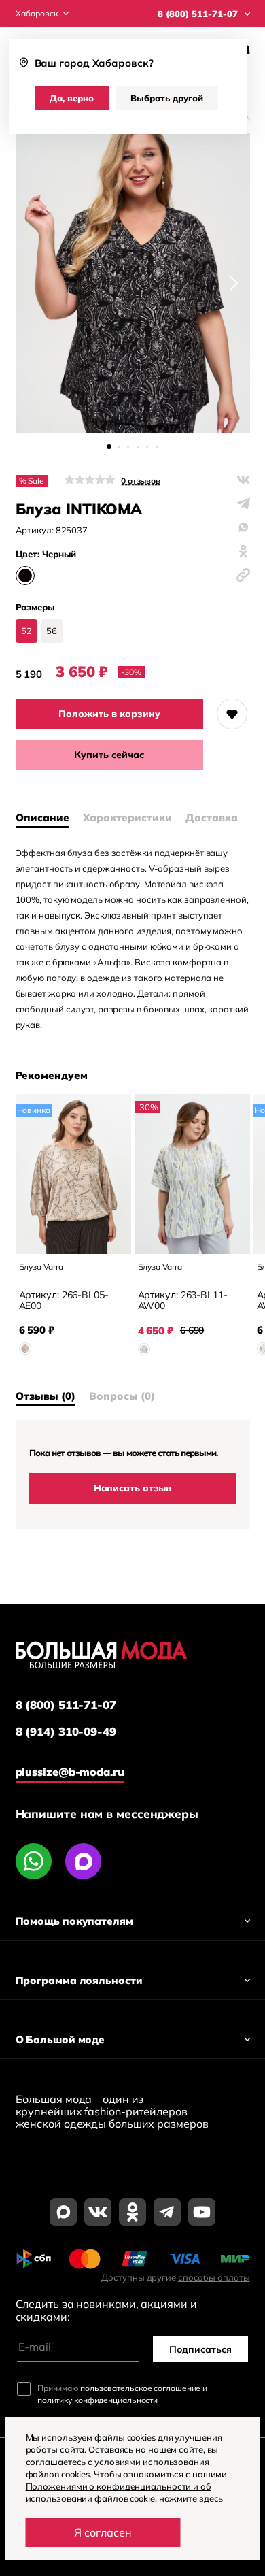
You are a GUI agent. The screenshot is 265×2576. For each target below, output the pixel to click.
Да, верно (72, 98)
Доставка (212, 818)
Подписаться (200, 2349)
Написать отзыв (133, 1488)
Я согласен (103, 2532)
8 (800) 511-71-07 (66, 1705)
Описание (42, 818)
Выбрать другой (167, 98)
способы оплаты (214, 2277)
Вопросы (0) (122, 1396)
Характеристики (127, 818)
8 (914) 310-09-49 (66, 1732)
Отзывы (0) (46, 1396)
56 (52, 631)
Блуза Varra (41, 1267)
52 (26, 631)
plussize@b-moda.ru (70, 1772)
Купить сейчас (109, 755)
